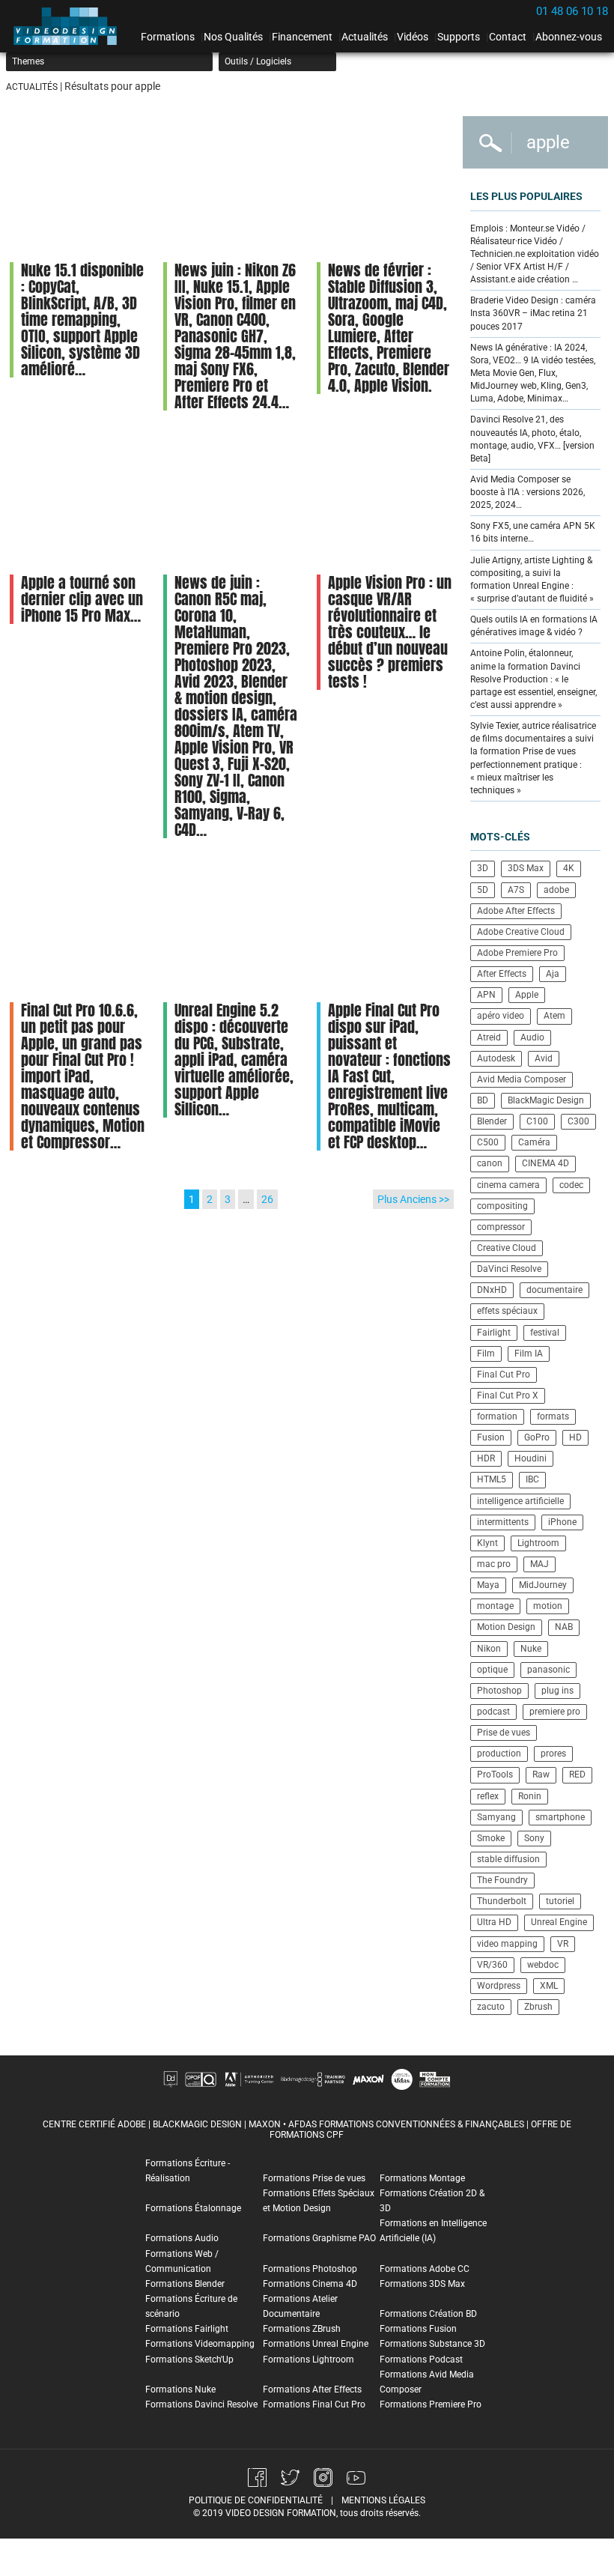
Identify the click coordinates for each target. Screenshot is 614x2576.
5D (483, 890)
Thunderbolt (502, 1901)
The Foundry (502, 1880)
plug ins (557, 1691)
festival (545, 1333)
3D (483, 868)
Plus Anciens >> (413, 1199)
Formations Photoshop (310, 2269)
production (499, 1754)
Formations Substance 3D (432, 2344)
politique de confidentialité (256, 2500)
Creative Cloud (507, 1248)
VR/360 (492, 1965)
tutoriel (560, 1901)
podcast (493, 1712)
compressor (501, 1227)
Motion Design (506, 1627)
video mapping (507, 1944)
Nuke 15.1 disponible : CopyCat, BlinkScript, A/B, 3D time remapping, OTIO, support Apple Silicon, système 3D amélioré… (82, 319)
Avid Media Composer (522, 1079)
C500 (488, 1142)
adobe (556, 890)
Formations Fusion (418, 2329)
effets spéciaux (507, 1311)
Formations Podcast (421, 2360)
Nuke (531, 1649)
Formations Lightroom (308, 2360)
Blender (492, 1121)
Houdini (531, 1458)
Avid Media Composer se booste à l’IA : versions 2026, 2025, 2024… (528, 492)
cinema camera (508, 1185)
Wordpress (499, 1986)
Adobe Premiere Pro (517, 953)
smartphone (560, 1817)
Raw (541, 1775)
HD (575, 1437)
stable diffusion (508, 1859)
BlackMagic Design (546, 1100)
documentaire (554, 1290)
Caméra (534, 1142)
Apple (527, 995)
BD (483, 1100)
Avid (544, 1058)
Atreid (489, 1037)
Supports (459, 37)
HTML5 (492, 1479)
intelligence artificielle (520, 1501)
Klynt (487, 1543)
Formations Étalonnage (193, 2208)
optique (492, 1670)
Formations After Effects (312, 2389)
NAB (564, 1627)
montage (495, 1606)
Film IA (529, 1354)
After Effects (502, 974)
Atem (554, 1016)
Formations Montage (422, 2178)
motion (548, 1606)
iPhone (562, 1522)
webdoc (543, 1965)
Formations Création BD (428, 2314)
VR (563, 1944)
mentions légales (383, 2500)
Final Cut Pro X (508, 1395)
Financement (302, 37)
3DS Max (526, 868)
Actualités (365, 37)
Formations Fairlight (187, 2329)
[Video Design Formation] (70, 26)
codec (571, 1185)
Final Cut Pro (504, 1375)
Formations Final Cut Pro (314, 2404)
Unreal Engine (559, 1922)
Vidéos (413, 37)
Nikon (489, 1649)
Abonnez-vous (569, 37)
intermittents (503, 1522)
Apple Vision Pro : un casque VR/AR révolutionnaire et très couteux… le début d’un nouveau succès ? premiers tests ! (390, 632)
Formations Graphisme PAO (319, 2238)
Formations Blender (185, 2284)
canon (490, 1163)
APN (486, 995)
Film (486, 1354)
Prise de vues (504, 1733)
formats (553, 1416)
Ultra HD (494, 1922)
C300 (578, 1121)
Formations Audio (182, 2238)
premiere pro (555, 1712)
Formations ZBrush (302, 2329)
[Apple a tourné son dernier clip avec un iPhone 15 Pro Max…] (77, 500)
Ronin (530, 1796)
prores (553, 1754)
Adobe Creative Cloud (521, 932)
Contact (508, 37)
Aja (553, 974)
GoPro (537, 1437)
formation (497, 1416)
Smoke (491, 1838)
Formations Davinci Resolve (201, 2404)
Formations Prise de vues (314, 2178)
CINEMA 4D (545, 1163)
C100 (537, 1121)
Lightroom (538, 1543)
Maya (488, 1585)
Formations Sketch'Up (189, 2360)
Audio (532, 1037)
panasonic (548, 1670)
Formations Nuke (180, 2389)
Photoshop (499, 1691)
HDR (486, 1458)
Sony (534, 1838)
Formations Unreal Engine (316, 2344)
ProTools (495, 1775)
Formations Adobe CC (425, 2269)
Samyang (496, 1817)
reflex (488, 1796)
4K (569, 868)
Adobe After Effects (516, 911)
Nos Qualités (233, 37)
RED (577, 1775)
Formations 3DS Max (422, 2284)
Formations (168, 37)
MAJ (539, 1564)
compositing (502, 1206)
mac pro (494, 1564)
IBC (532, 1479)
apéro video (501, 1016)
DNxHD (492, 1290)
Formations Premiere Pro (431, 2404)
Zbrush (538, 2007)
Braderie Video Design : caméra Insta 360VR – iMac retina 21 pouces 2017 (533, 313)
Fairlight (494, 1333)
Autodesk (496, 1058)
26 (267, 1199)
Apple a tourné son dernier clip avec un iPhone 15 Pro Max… (82, 599)
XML (549, 1986)
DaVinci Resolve (509, 1269)
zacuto (491, 2007)
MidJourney (543, 1585)
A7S (516, 890)
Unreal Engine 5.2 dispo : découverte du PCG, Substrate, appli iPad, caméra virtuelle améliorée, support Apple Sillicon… (234, 1060)
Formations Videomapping (200, 2344)
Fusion (491, 1437)
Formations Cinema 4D (310, 2284)
